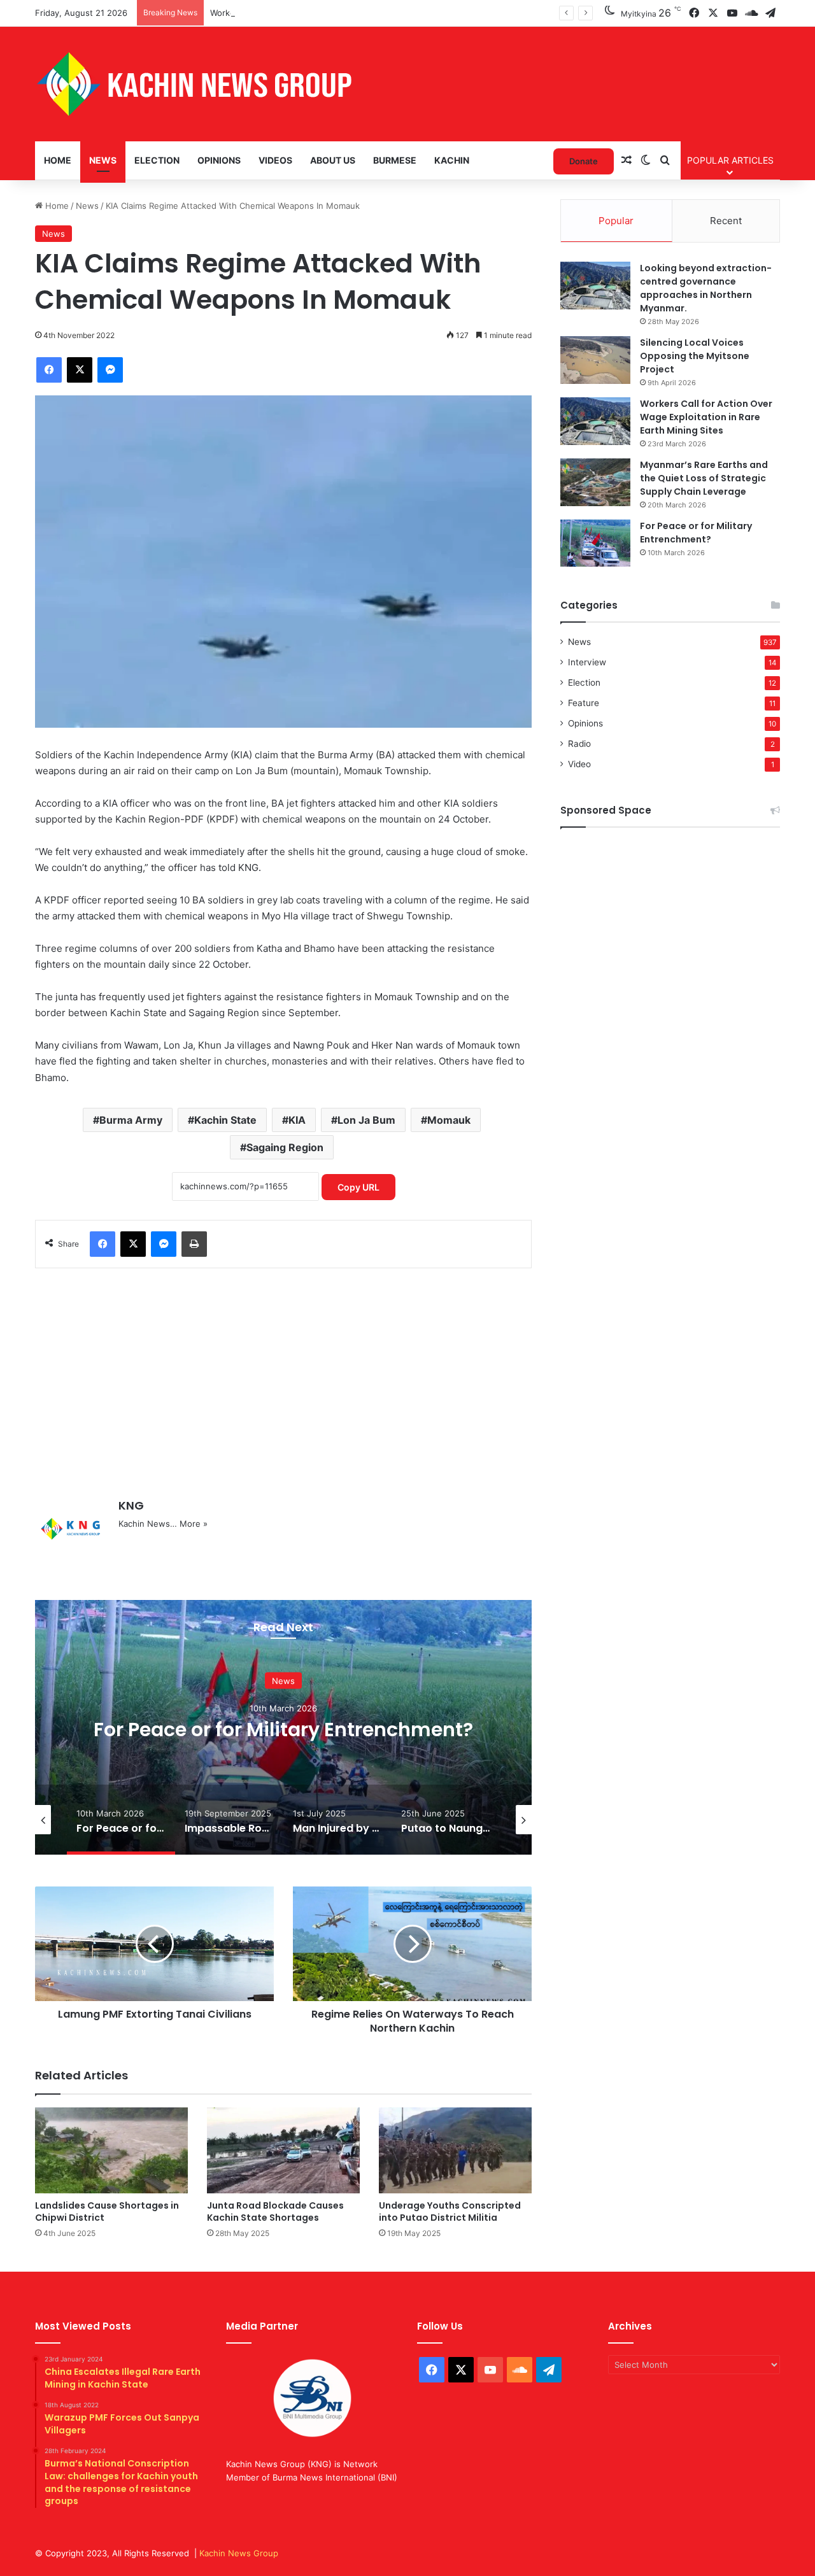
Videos (275, 160)
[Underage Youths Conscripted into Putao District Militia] (455, 2150)
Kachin (452, 160)
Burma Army (131, 1120)
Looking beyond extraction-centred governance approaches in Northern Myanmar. (706, 288)
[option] (283, 1727)
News (103, 160)
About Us (333, 160)
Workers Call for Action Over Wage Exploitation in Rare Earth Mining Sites (356, 13)
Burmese (395, 160)
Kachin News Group (239, 2553)
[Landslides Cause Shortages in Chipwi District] (111, 2150)
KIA (297, 1120)
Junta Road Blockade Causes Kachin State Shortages (275, 2212)
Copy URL (358, 1187)
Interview (587, 662)
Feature (584, 703)
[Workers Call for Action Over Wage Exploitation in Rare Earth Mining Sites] (595, 421)
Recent (726, 221)
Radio (579, 744)
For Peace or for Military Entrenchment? (696, 533)
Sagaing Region (285, 1147)
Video (579, 764)
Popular (616, 221)
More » (194, 1524)
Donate (584, 161)
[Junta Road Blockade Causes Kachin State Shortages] (283, 2150)
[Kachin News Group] (194, 84)
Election (157, 160)
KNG (131, 1505)
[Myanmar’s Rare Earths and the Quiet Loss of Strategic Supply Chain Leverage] (595, 482)
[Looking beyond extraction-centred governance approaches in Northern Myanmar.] (595, 286)
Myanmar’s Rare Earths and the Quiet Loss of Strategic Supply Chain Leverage (704, 478)
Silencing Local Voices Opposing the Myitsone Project (695, 356)
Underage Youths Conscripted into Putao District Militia (450, 2212)
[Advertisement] (283, 1376)
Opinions (219, 160)
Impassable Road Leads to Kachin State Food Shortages (284, 1729)
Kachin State (225, 1120)
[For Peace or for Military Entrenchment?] (595, 543)
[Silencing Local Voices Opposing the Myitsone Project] (595, 360)
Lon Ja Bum (366, 1120)
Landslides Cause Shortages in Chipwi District (107, 2212)
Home (58, 160)
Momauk (449, 1120)
